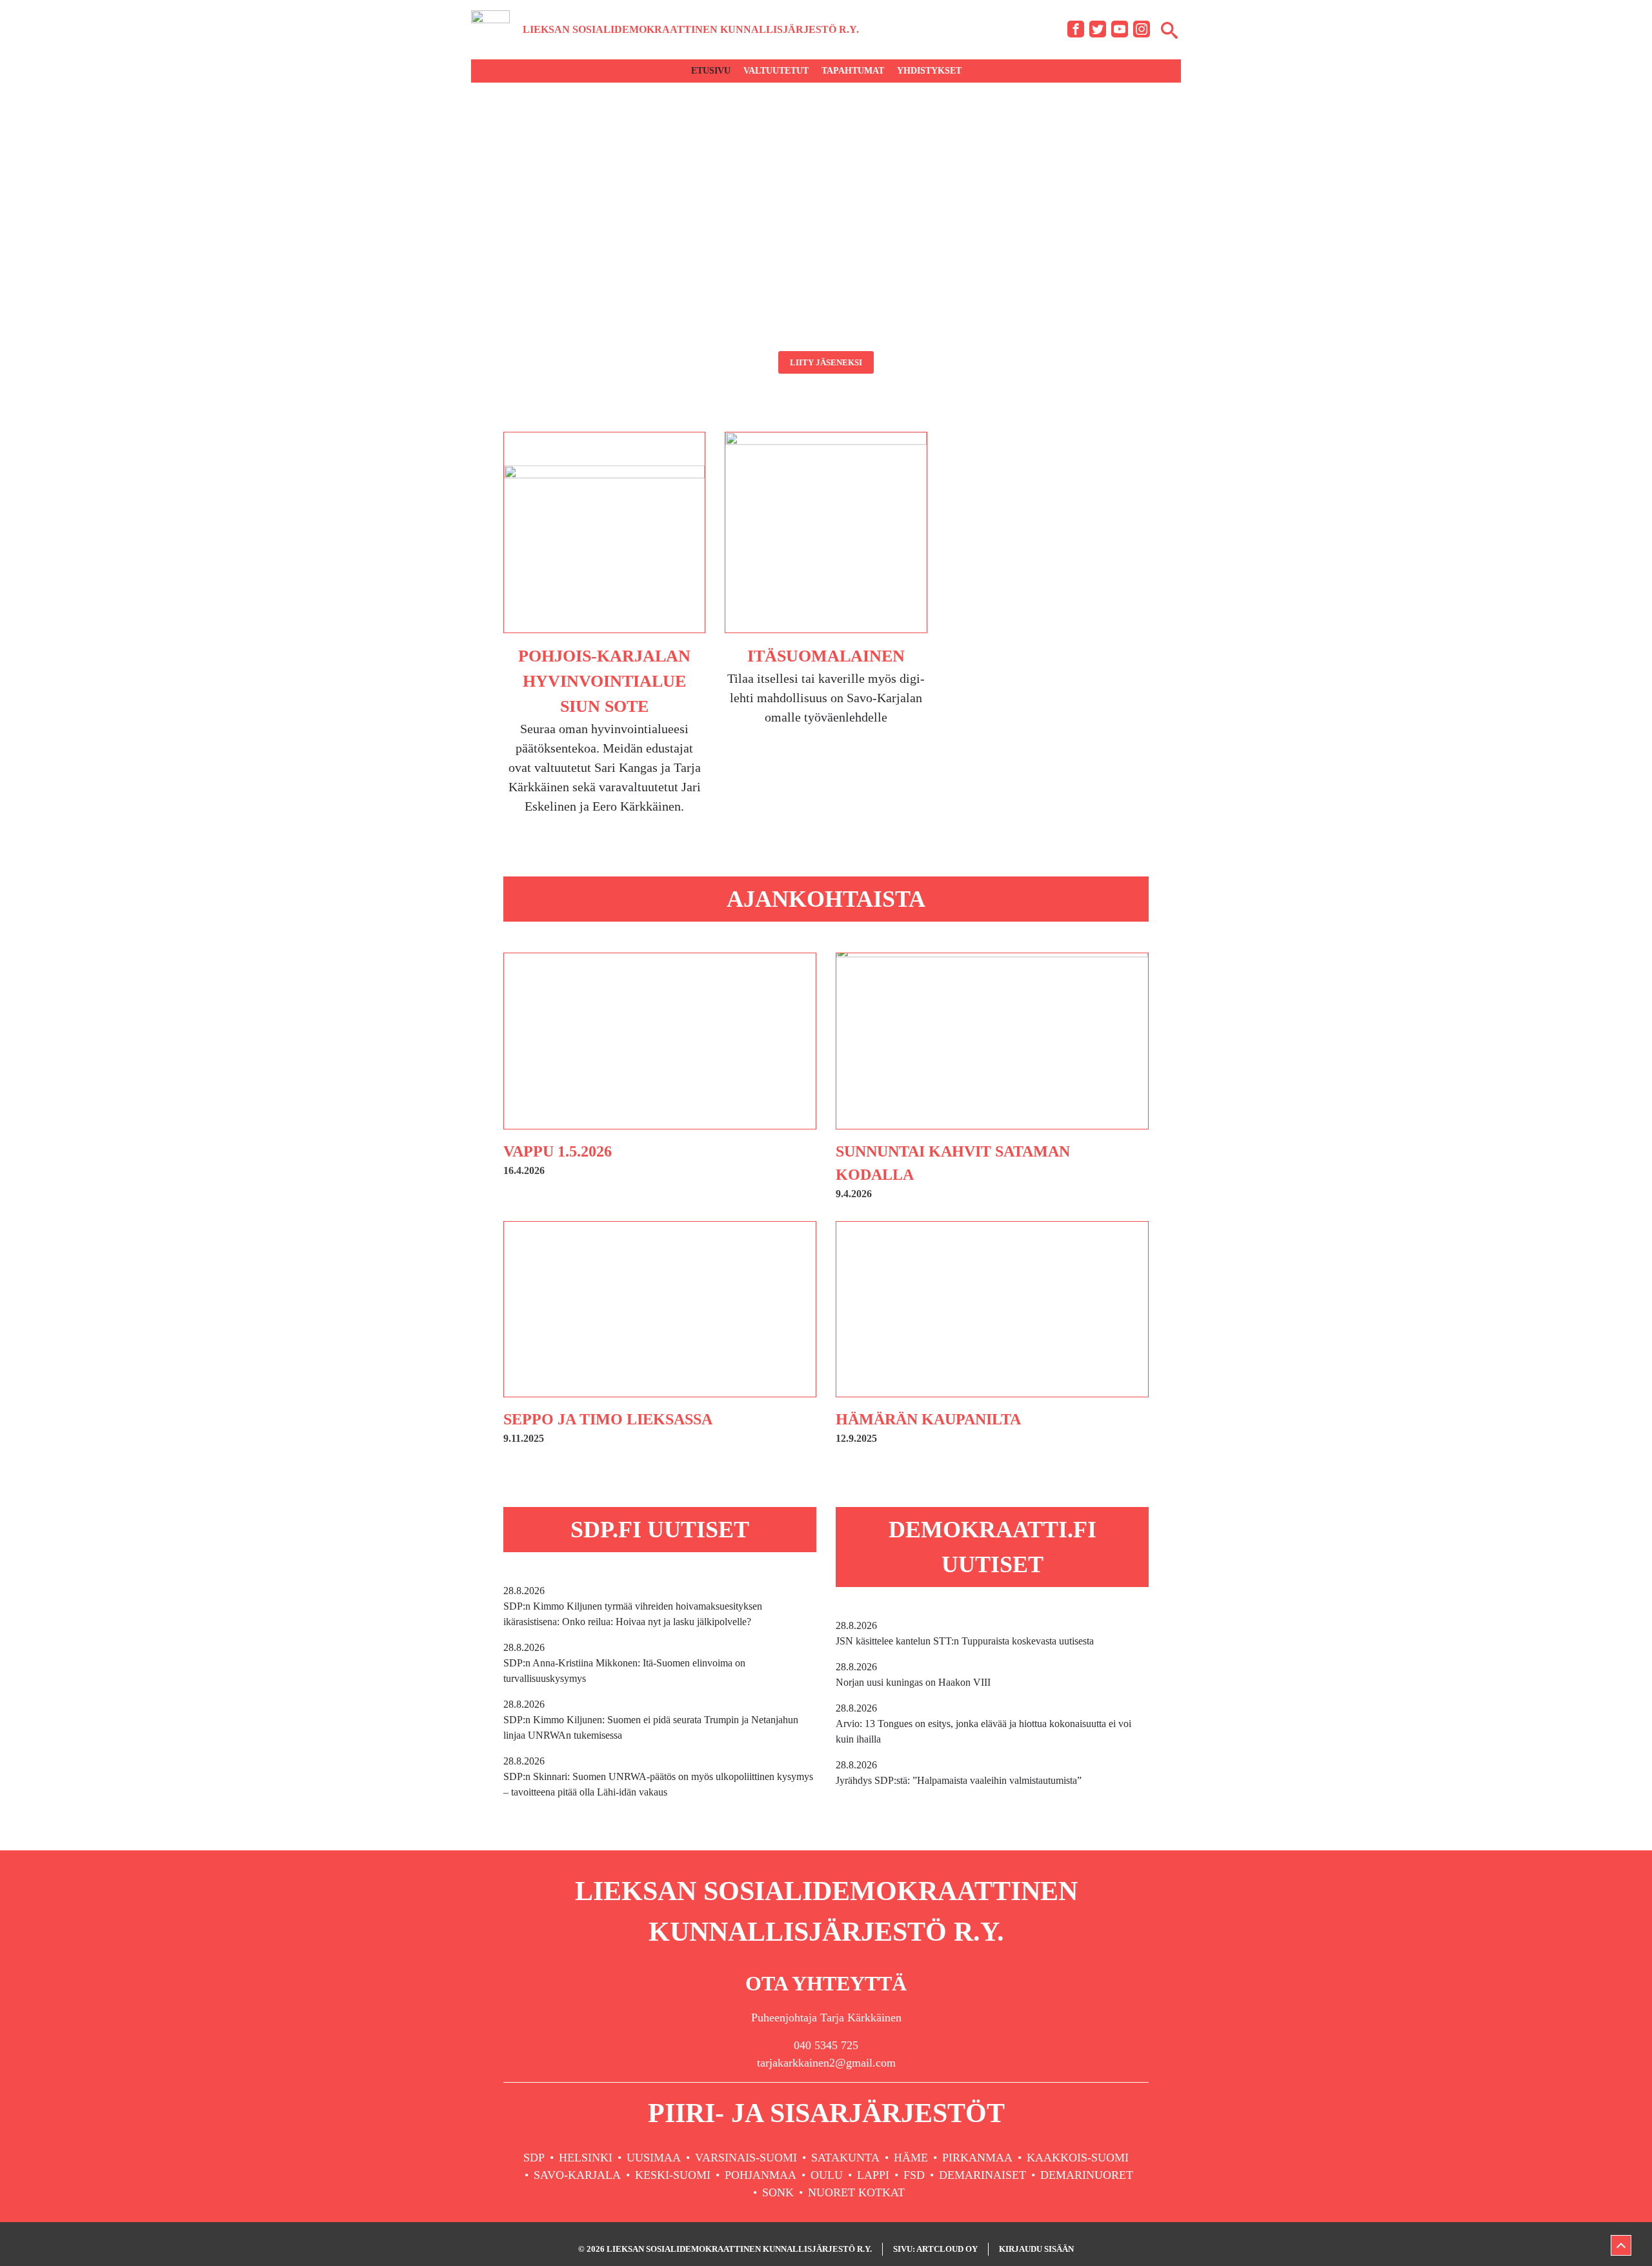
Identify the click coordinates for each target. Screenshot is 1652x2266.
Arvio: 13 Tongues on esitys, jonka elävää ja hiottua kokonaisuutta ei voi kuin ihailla (983, 1724)
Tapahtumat (853, 71)
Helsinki (586, 2158)
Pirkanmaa (977, 2158)
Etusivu (711, 71)
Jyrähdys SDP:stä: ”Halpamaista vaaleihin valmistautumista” (959, 1773)
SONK (778, 2192)
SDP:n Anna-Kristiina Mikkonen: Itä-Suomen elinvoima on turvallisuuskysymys (624, 1663)
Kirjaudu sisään (1036, 2249)
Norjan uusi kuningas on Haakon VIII (913, 1674)
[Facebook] (1076, 29)
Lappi (873, 2175)
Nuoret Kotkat (856, 2192)
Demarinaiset (982, 2175)
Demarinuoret (1087, 2175)
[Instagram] (1142, 29)
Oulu (827, 2175)
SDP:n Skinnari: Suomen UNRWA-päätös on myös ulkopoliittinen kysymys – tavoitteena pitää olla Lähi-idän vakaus (658, 1776)
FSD (914, 2175)
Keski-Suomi (673, 2175)
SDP (534, 2158)
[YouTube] (1120, 29)
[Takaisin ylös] (1621, 2245)
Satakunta (845, 2158)
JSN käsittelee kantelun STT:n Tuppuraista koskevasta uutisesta (965, 1633)
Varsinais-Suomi (746, 2158)
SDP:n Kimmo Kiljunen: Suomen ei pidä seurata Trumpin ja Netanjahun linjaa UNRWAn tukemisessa (651, 1720)
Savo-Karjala (577, 2175)
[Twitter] (1098, 29)
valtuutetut (776, 71)
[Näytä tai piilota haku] (1169, 30)
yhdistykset (929, 71)
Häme (911, 2158)
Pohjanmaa (761, 2175)
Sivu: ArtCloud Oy (935, 2249)
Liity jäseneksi (826, 362)
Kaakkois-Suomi (1078, 2158)
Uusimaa (654, 2158)
